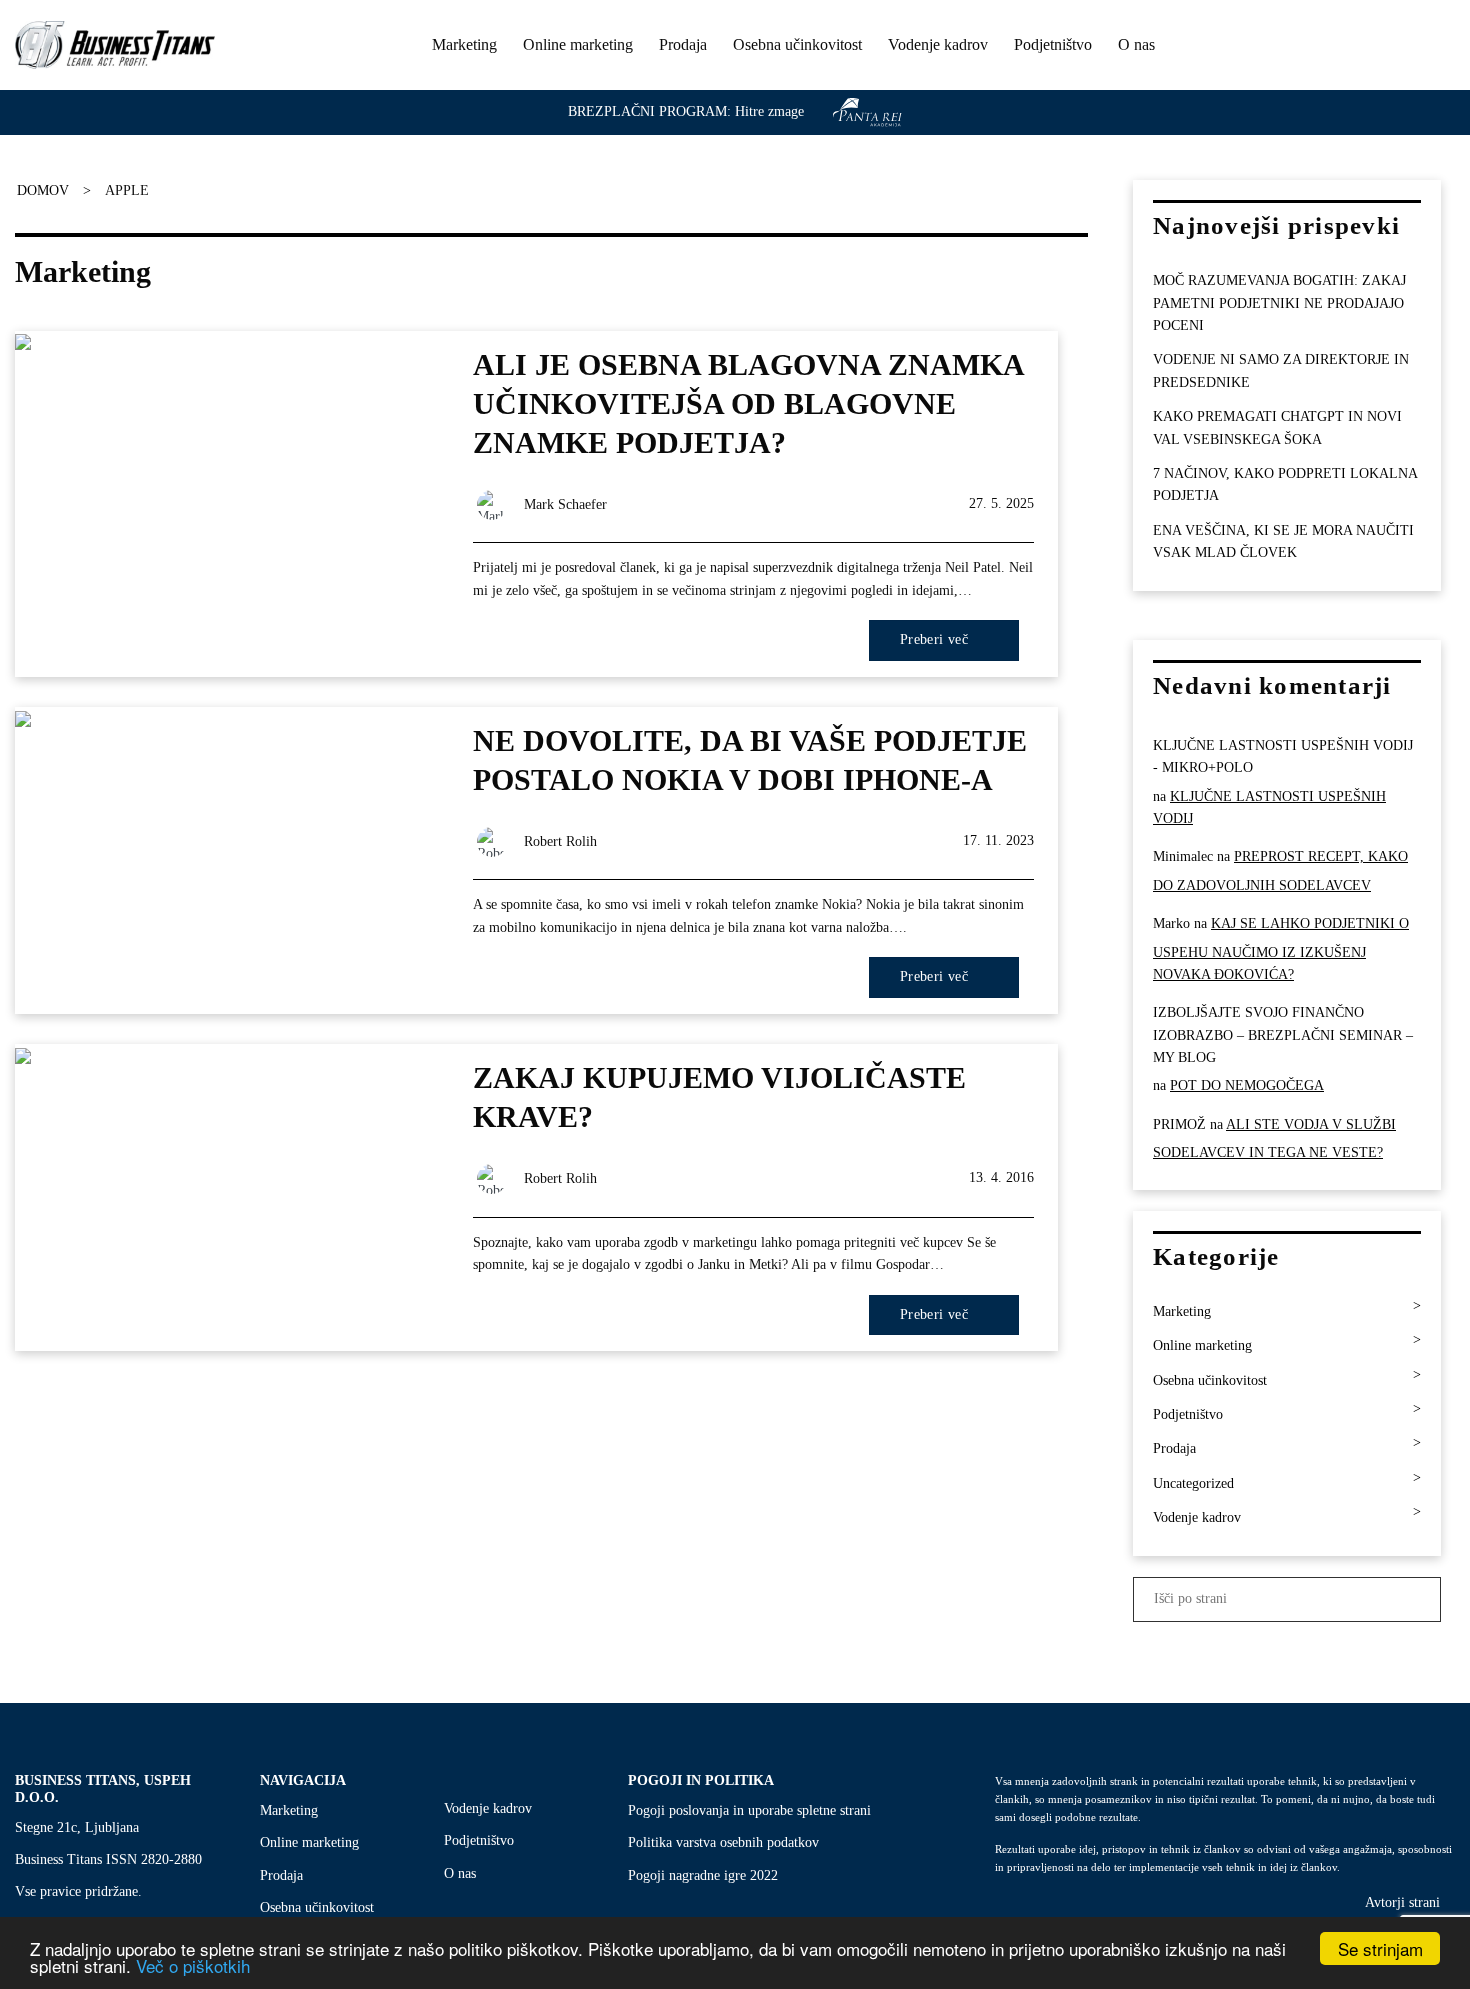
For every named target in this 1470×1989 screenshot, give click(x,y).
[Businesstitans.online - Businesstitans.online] (115, 45)
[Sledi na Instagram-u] (1414, 46)
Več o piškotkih (193, 1965)
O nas (1136, 44)
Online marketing (578, 44)
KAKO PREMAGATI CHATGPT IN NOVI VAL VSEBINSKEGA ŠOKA (1277, 428)
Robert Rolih (560, 841)
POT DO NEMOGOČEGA (1247, 1086)
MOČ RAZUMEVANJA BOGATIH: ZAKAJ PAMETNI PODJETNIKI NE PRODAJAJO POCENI (1279, 304)
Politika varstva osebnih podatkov (723, 1842)
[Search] (1351, 44)
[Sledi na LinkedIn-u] (1441, 46)
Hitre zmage (769, 111)
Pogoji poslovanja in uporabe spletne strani (749, 1810)
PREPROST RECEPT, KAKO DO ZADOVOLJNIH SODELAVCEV (1280, 871)
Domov (43, 190)
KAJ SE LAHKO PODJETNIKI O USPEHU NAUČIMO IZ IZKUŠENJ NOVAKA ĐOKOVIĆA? (1281, 949)
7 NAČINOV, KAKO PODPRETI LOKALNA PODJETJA (1285, 484)
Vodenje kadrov (938, 44)
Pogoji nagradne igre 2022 (703, 1875)
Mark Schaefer (565, 504)
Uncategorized (1193, 1483)
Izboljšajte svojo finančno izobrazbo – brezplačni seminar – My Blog (1283, 1036)
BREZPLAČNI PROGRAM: (649, 111)
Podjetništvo (1053, 44)
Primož (1179, 1124)
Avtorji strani (1402, 1902)
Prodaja (683, 44)
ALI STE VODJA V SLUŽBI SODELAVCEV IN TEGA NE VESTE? (1274, 1138)
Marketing (464, 44)
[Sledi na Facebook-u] (1387, 46)
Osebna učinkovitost (797, 44)
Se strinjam (1380, 1948)
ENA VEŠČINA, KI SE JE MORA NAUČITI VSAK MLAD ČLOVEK (1283, 541)
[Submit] (1423, 1599)
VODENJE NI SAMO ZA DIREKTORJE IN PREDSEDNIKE (1281, 371)
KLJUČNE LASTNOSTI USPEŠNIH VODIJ (1269, 807)
